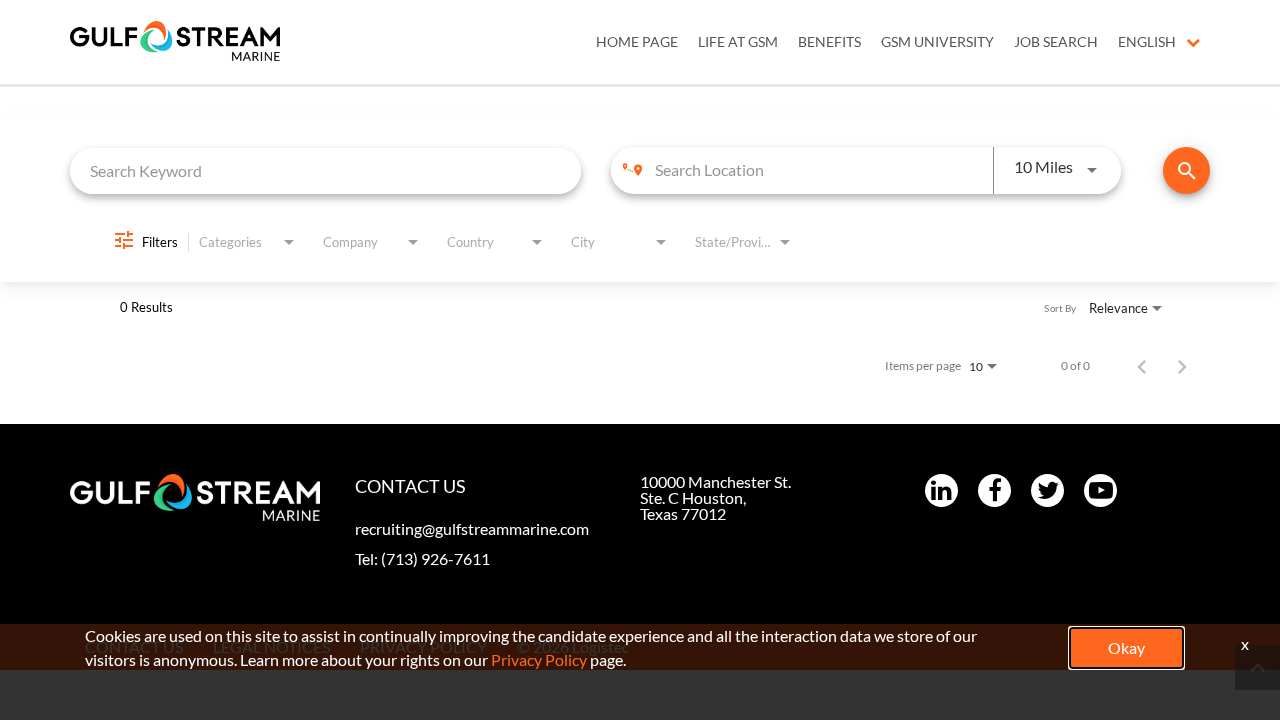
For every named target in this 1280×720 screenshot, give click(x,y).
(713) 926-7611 (435, 558)
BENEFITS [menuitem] (829, 42)
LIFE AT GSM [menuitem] (738, 42)
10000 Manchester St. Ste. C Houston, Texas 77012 (715, 497)
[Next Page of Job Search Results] (1182, 366)
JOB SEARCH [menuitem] (1056, 42)
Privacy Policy (539, 659)
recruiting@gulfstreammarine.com (472, 528)
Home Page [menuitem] (637, 42)
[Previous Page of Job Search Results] (1142, 366)
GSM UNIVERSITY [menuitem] (937, 42)
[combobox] (325, 170)
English (1147, 42)
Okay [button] (1126, 647)
